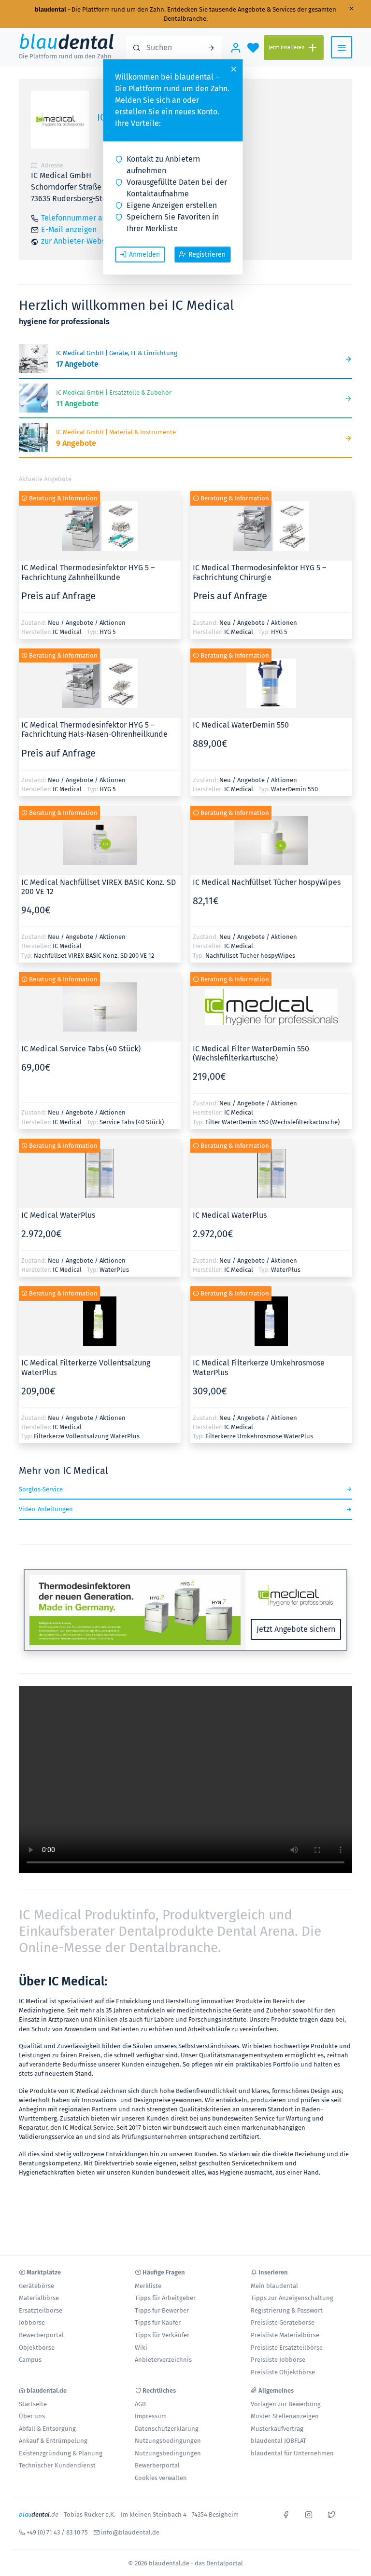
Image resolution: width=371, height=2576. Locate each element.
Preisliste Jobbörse (278, 2360)
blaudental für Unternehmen (292, 2453)
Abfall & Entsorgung (47, 2429)
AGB (140, 2404)
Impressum (151, 2416)
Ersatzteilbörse (41, 2310)
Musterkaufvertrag (277, 2429)
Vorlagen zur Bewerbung (286, 2404)
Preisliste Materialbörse (285, 2335)
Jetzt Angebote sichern (296, 1629)
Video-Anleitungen (46, 1509)
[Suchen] (211, 47)
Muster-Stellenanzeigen (285, 2416)
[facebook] (286, 2514)
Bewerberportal (41, 2335)
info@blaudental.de (130, 2532)
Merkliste (148, 2286)
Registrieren (207, 255)
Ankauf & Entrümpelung (53, 2441)
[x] (331, 2514)
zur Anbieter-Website (78, 241)
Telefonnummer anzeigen (85, 218)
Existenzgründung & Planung (61, 2453)
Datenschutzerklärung (167, 2429)
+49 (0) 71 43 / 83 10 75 (57, 2532)
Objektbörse (37, 2348)
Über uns (32, 2416)
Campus (30, 2360)
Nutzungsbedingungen (168, 2441)
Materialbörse (39, 2298)
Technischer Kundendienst (57, 2465)
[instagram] (309, 2514)
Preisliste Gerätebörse (283, 2322)
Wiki (141, 2348)
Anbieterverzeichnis (163, 2360)
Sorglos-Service (41, 1489)
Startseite (33, 2404)
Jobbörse (32, 2322)
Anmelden (144, 255)
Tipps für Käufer (158, 2322)
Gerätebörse (36, 2286)
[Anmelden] (236, 47)
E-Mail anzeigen (69, 229)
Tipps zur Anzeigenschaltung (292, 2298)
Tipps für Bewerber (162, 2310)
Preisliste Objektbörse (283, 2372)
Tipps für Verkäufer (162, 2335)
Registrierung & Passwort (287, 2310)
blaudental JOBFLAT (278, 2441)
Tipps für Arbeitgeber (165, 2298)
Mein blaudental (274, 2286)
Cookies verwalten (161, 2478)
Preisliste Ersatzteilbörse (287, 2348)
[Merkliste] (253, 47)
